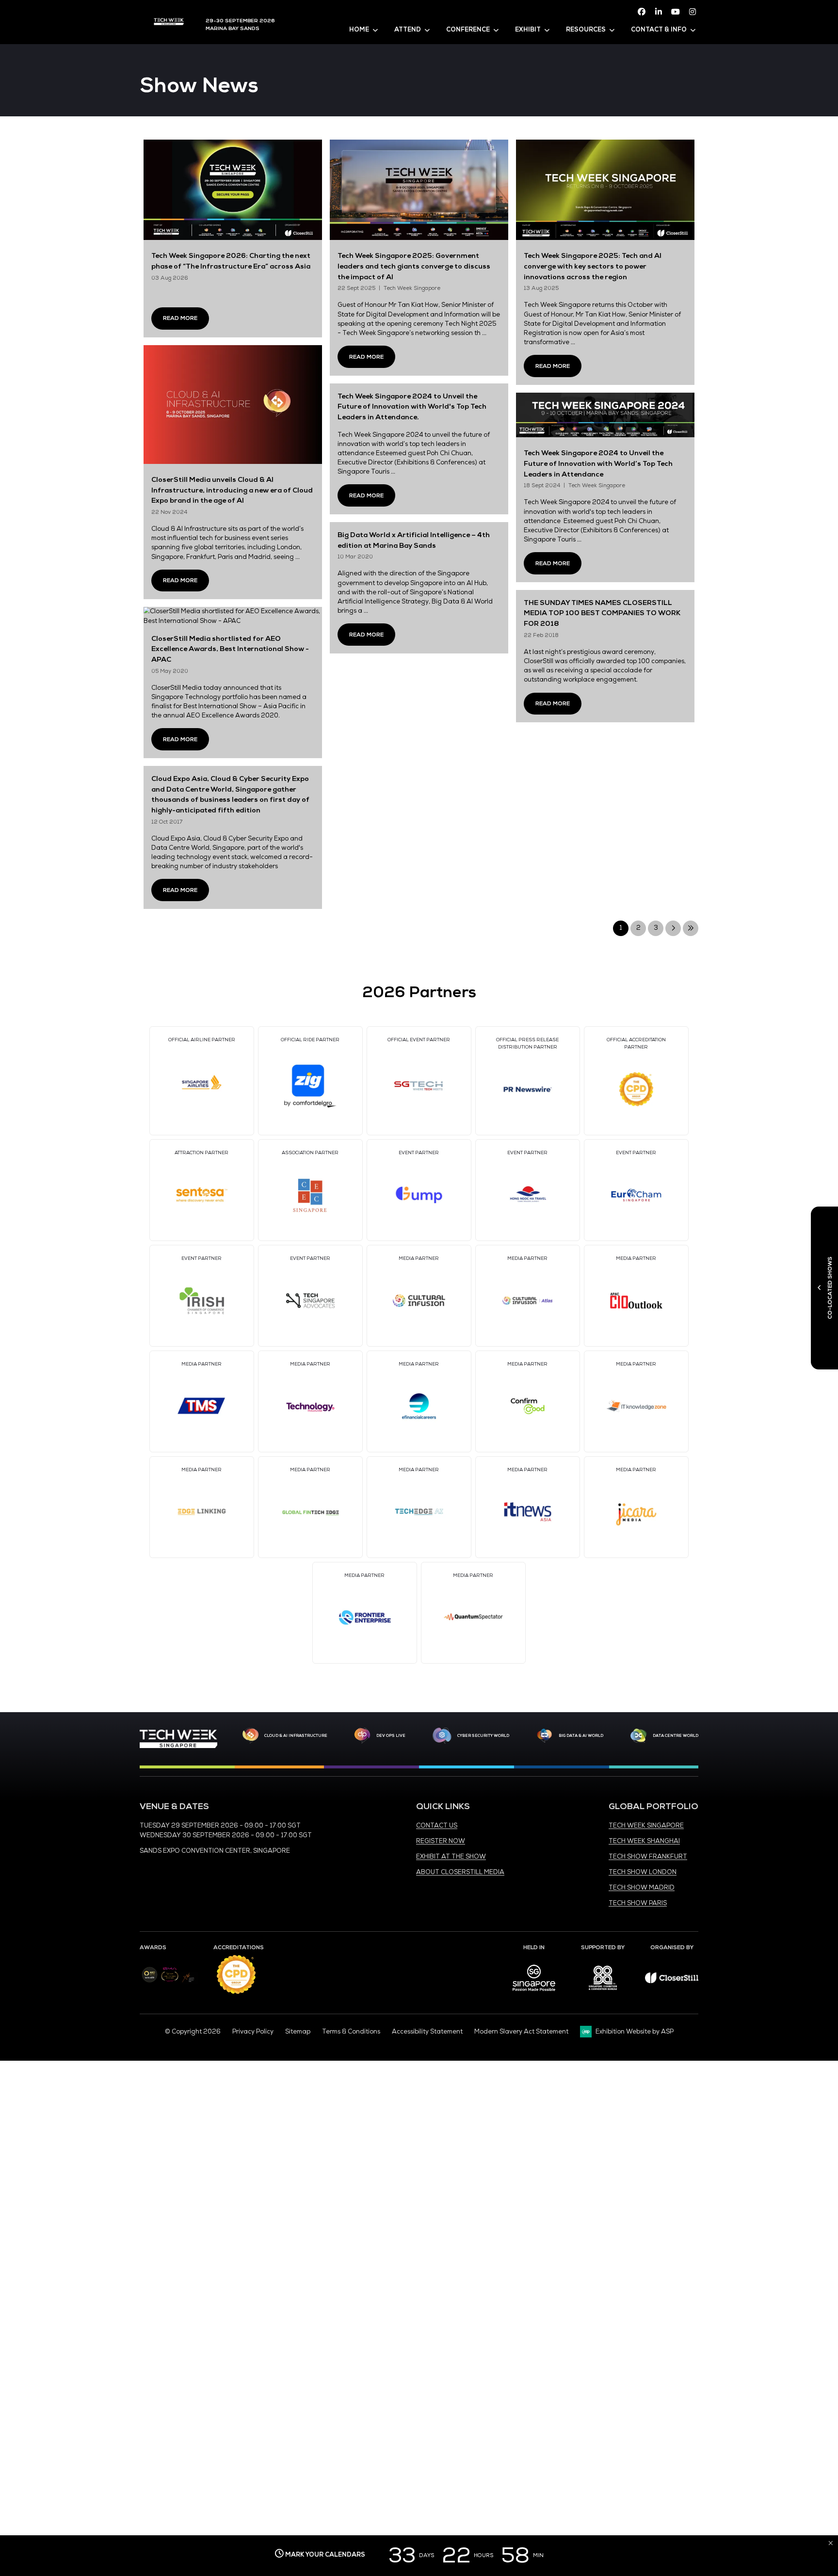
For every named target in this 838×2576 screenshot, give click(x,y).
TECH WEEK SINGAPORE (646, 1826)
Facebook (642, 12)
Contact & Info (659, 30)
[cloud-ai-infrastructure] (250, 1736)
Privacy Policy (253, 2032)
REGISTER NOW (441, 1841)
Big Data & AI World (581, 1735)
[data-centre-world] (639, 1736)
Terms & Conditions (351, 2032)
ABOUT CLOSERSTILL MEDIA (460, 1872)
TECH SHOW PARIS (638, 1903)
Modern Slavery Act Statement (521, 2032)
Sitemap (298, 2032)
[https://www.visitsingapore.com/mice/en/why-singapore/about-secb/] (534, 1994)
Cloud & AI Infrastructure (296, 1735)
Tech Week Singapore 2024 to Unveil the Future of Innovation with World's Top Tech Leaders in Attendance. (412, 406)
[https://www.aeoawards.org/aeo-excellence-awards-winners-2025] (150, 1981)
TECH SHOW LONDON (643, 1872)
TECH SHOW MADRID (642, 1888)
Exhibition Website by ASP (635, 2032)
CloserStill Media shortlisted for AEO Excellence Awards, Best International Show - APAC (230, 649)
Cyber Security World (483, 1735)
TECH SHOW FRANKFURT (648, 1857)
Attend (408, 30)
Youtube (676, 12)
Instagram (693, 12)
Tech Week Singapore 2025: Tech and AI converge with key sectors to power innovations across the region (593, 266)
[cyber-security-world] (442, 1736)
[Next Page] (673, 928)
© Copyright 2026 (193, 2032)
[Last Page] (691, 928)
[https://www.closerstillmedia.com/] (672, 1981)
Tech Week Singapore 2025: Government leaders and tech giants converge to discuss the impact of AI (414, 266)
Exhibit (528, 30)
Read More (180, 318)
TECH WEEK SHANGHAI (644, 1841)
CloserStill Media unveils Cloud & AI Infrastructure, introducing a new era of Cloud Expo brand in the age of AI (232, 490)
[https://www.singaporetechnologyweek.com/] (178, 1746)
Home (359, 30)
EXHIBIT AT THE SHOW (451, 1857)
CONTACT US (437, 1826)
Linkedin (659, 12)
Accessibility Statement (427, 2032)
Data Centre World (676, 1735)
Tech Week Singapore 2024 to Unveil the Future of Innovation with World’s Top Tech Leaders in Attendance (598, 463)
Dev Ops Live (391, 1735)
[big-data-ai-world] (545, 1736)
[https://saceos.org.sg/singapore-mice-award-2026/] (169, 1983)
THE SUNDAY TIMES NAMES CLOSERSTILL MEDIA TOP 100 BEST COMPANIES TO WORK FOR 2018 (602, 613)
